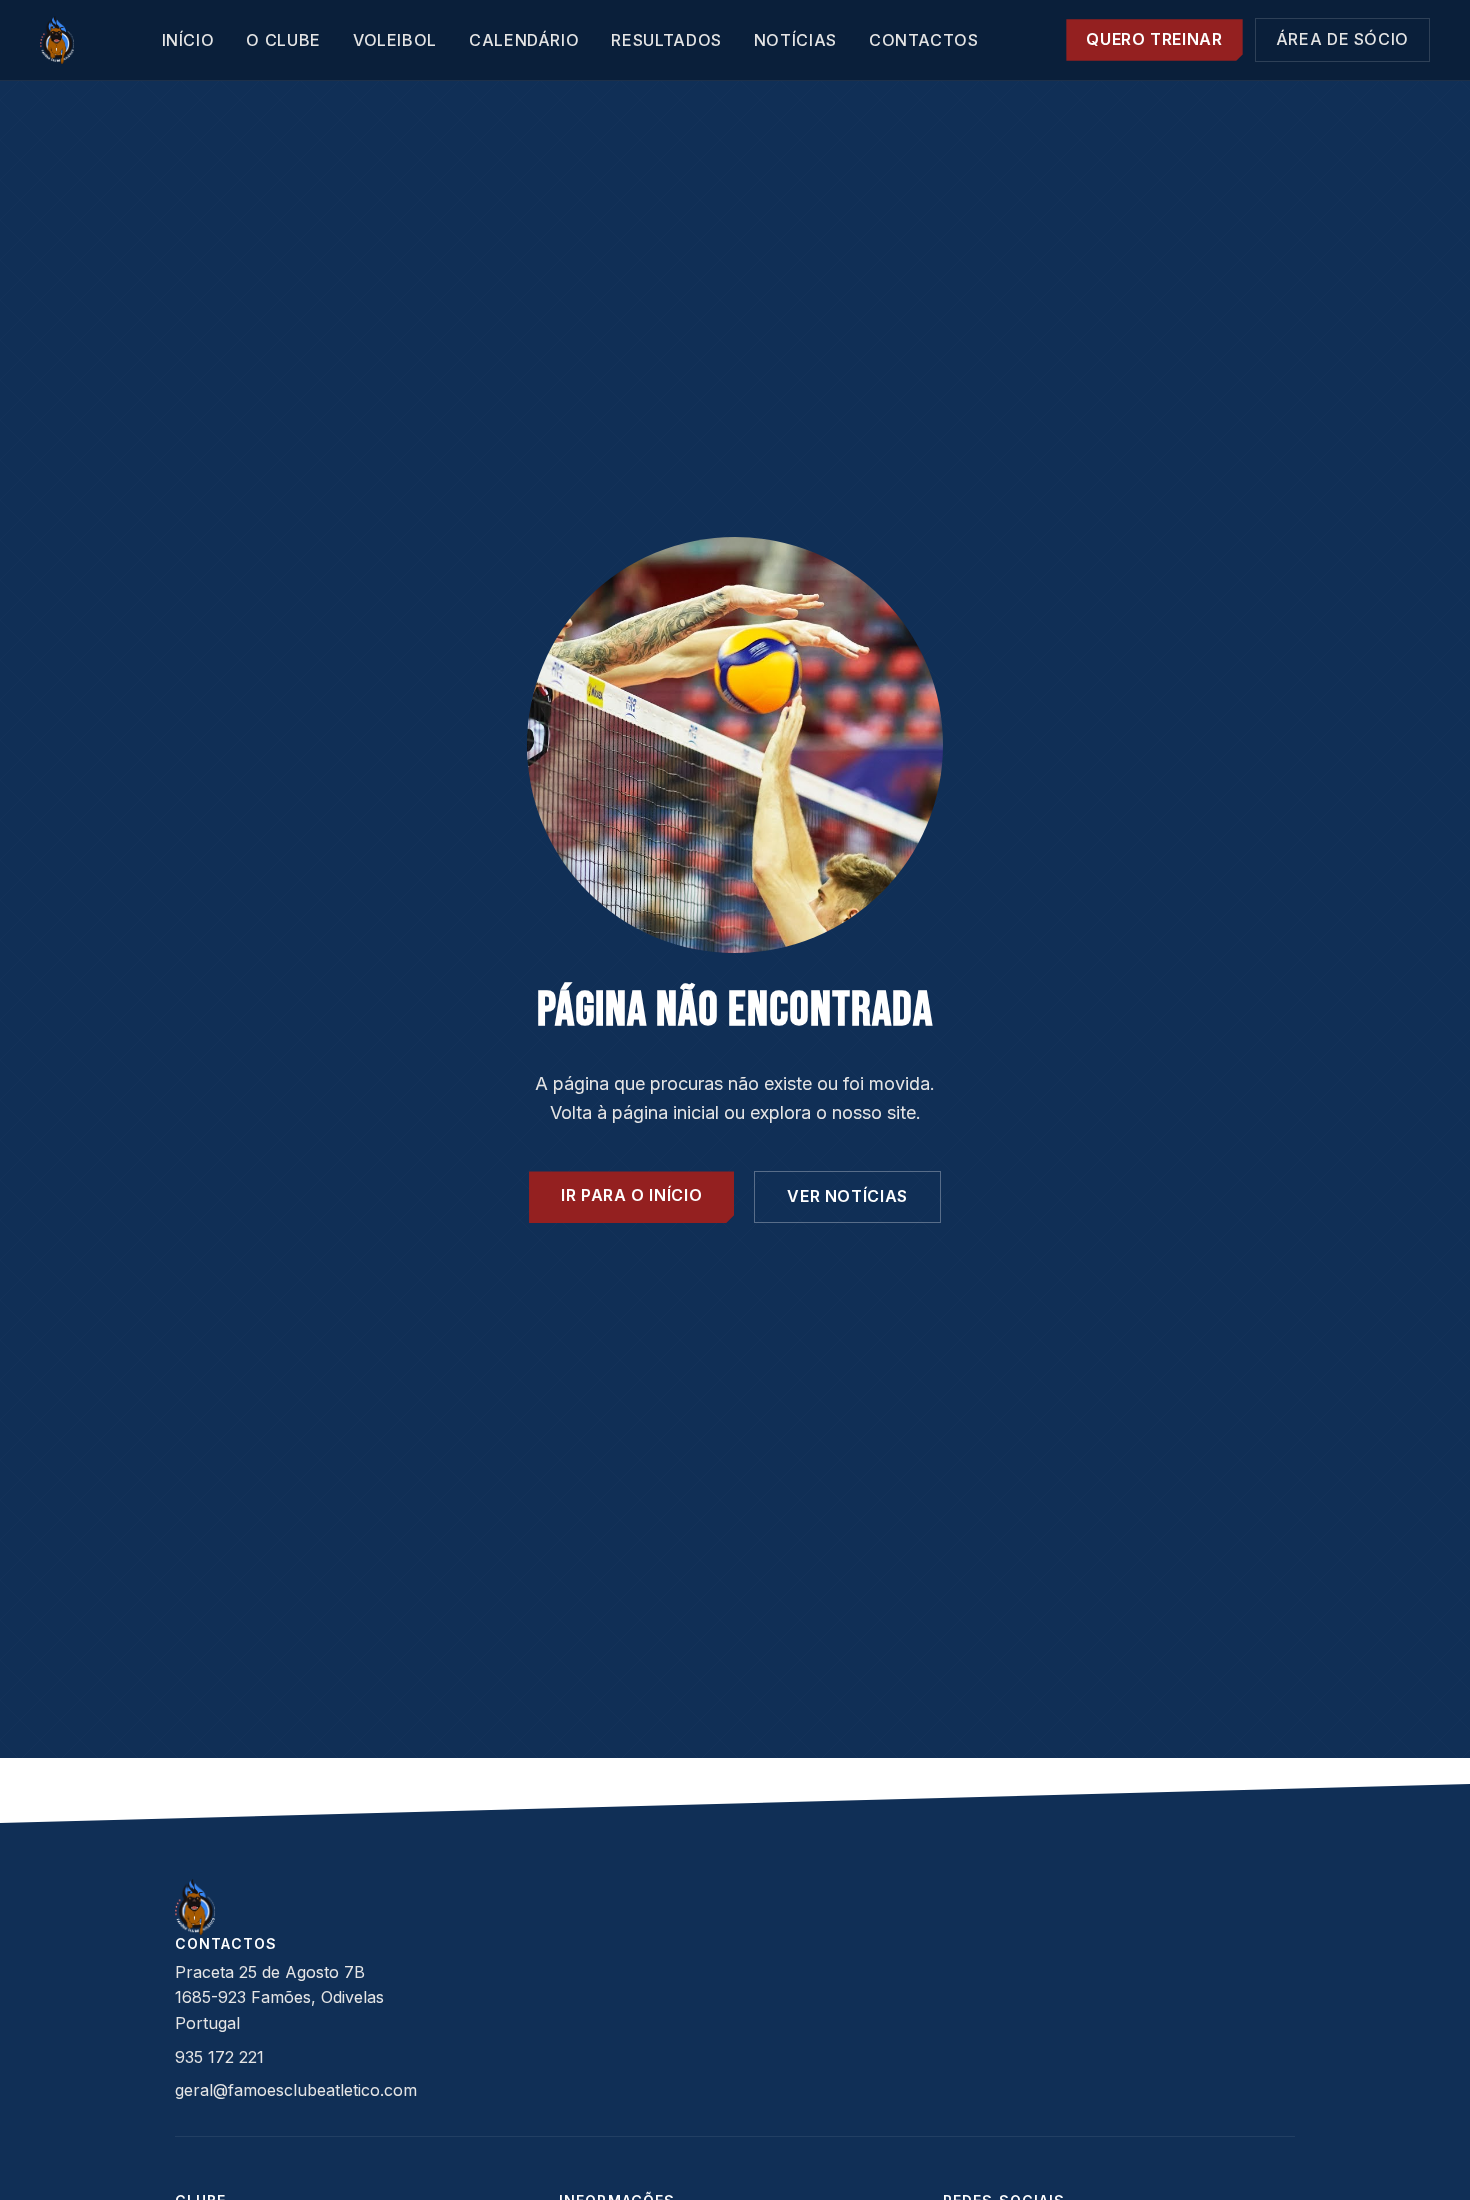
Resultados (666, 40)
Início (188, 40)
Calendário (524, 40)
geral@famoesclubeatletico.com (296, 2090)
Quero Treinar (1154, 39)
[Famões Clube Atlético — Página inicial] (57, 40)
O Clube (283, 40)
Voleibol (395, 40)
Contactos (924, 40)
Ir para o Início (631, 1195)
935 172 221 (219, 2057)
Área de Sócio (1342, 39)
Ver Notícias (847, 1196)
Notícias (795, 40)
